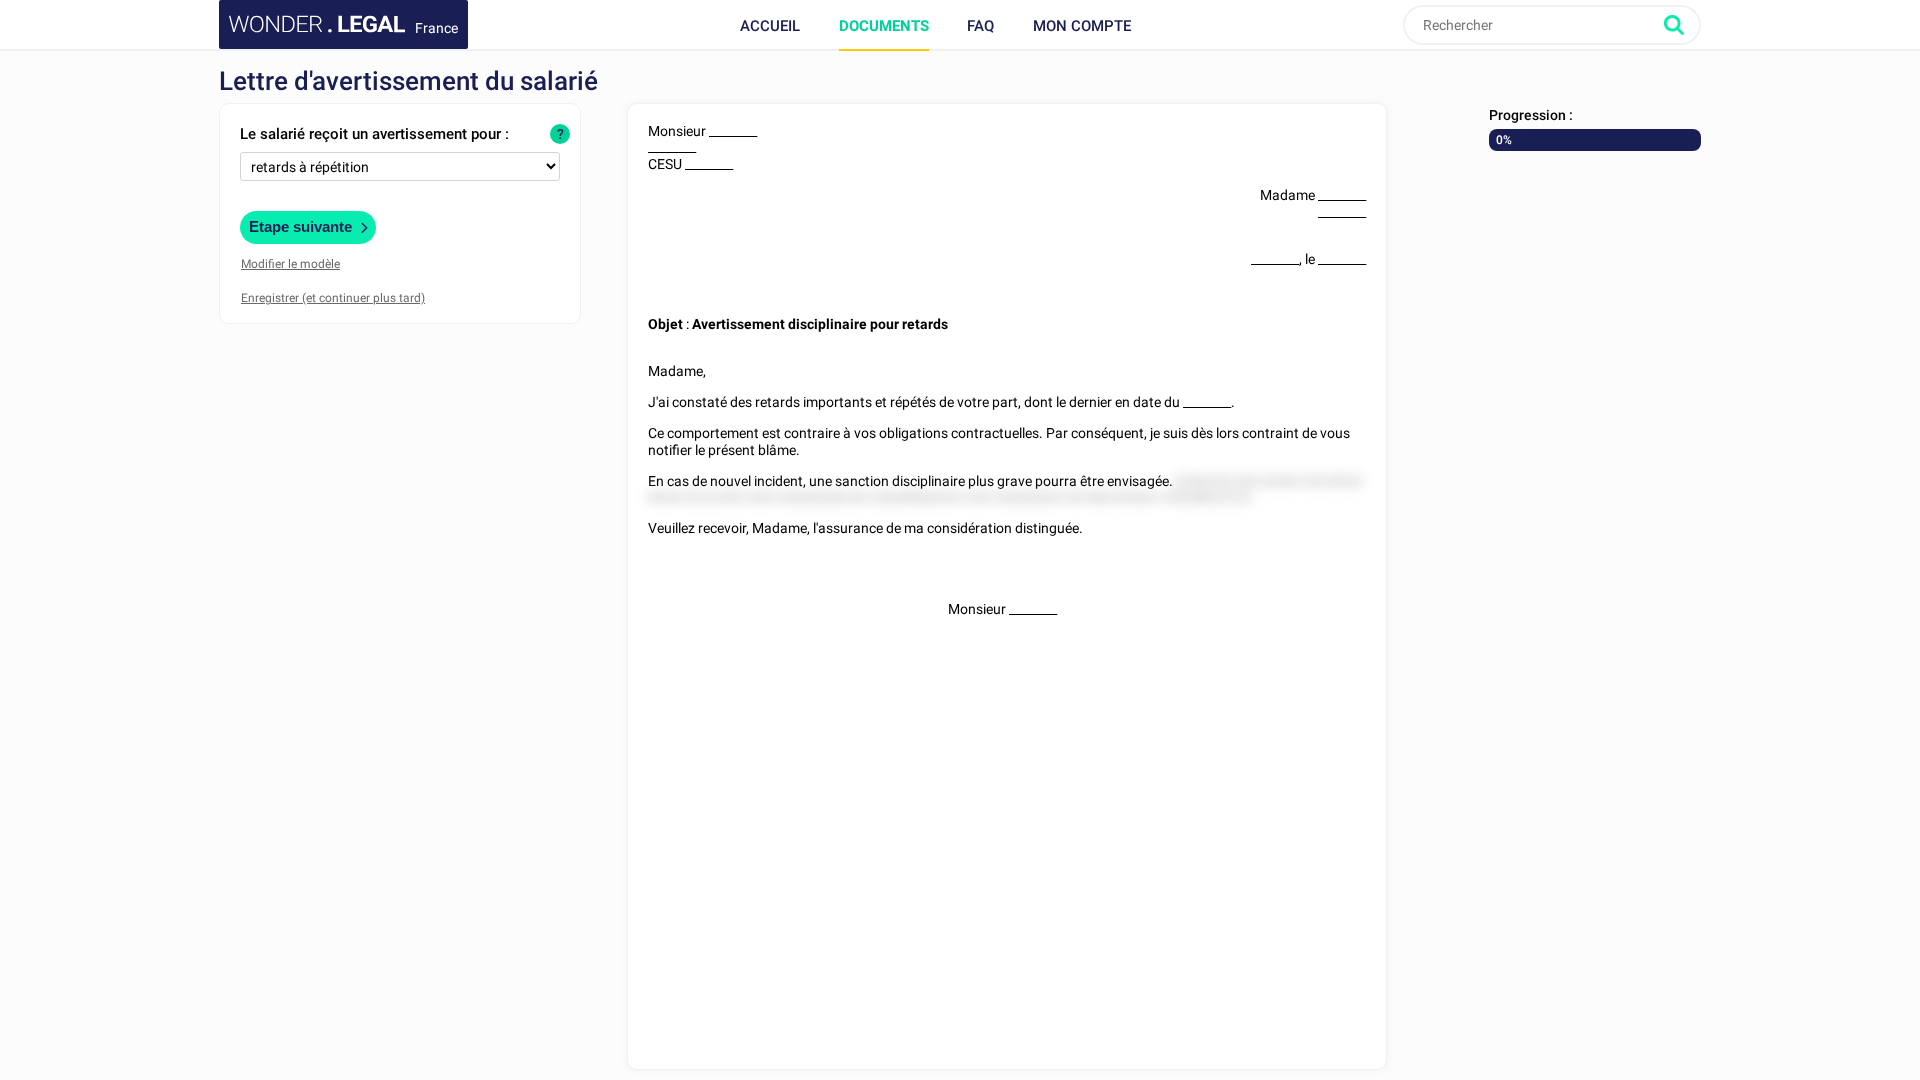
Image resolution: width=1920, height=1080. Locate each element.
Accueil (770, 26)
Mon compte (1082, 26)
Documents (884, 26)
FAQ (980, 26)
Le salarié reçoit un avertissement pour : (374, 134)
